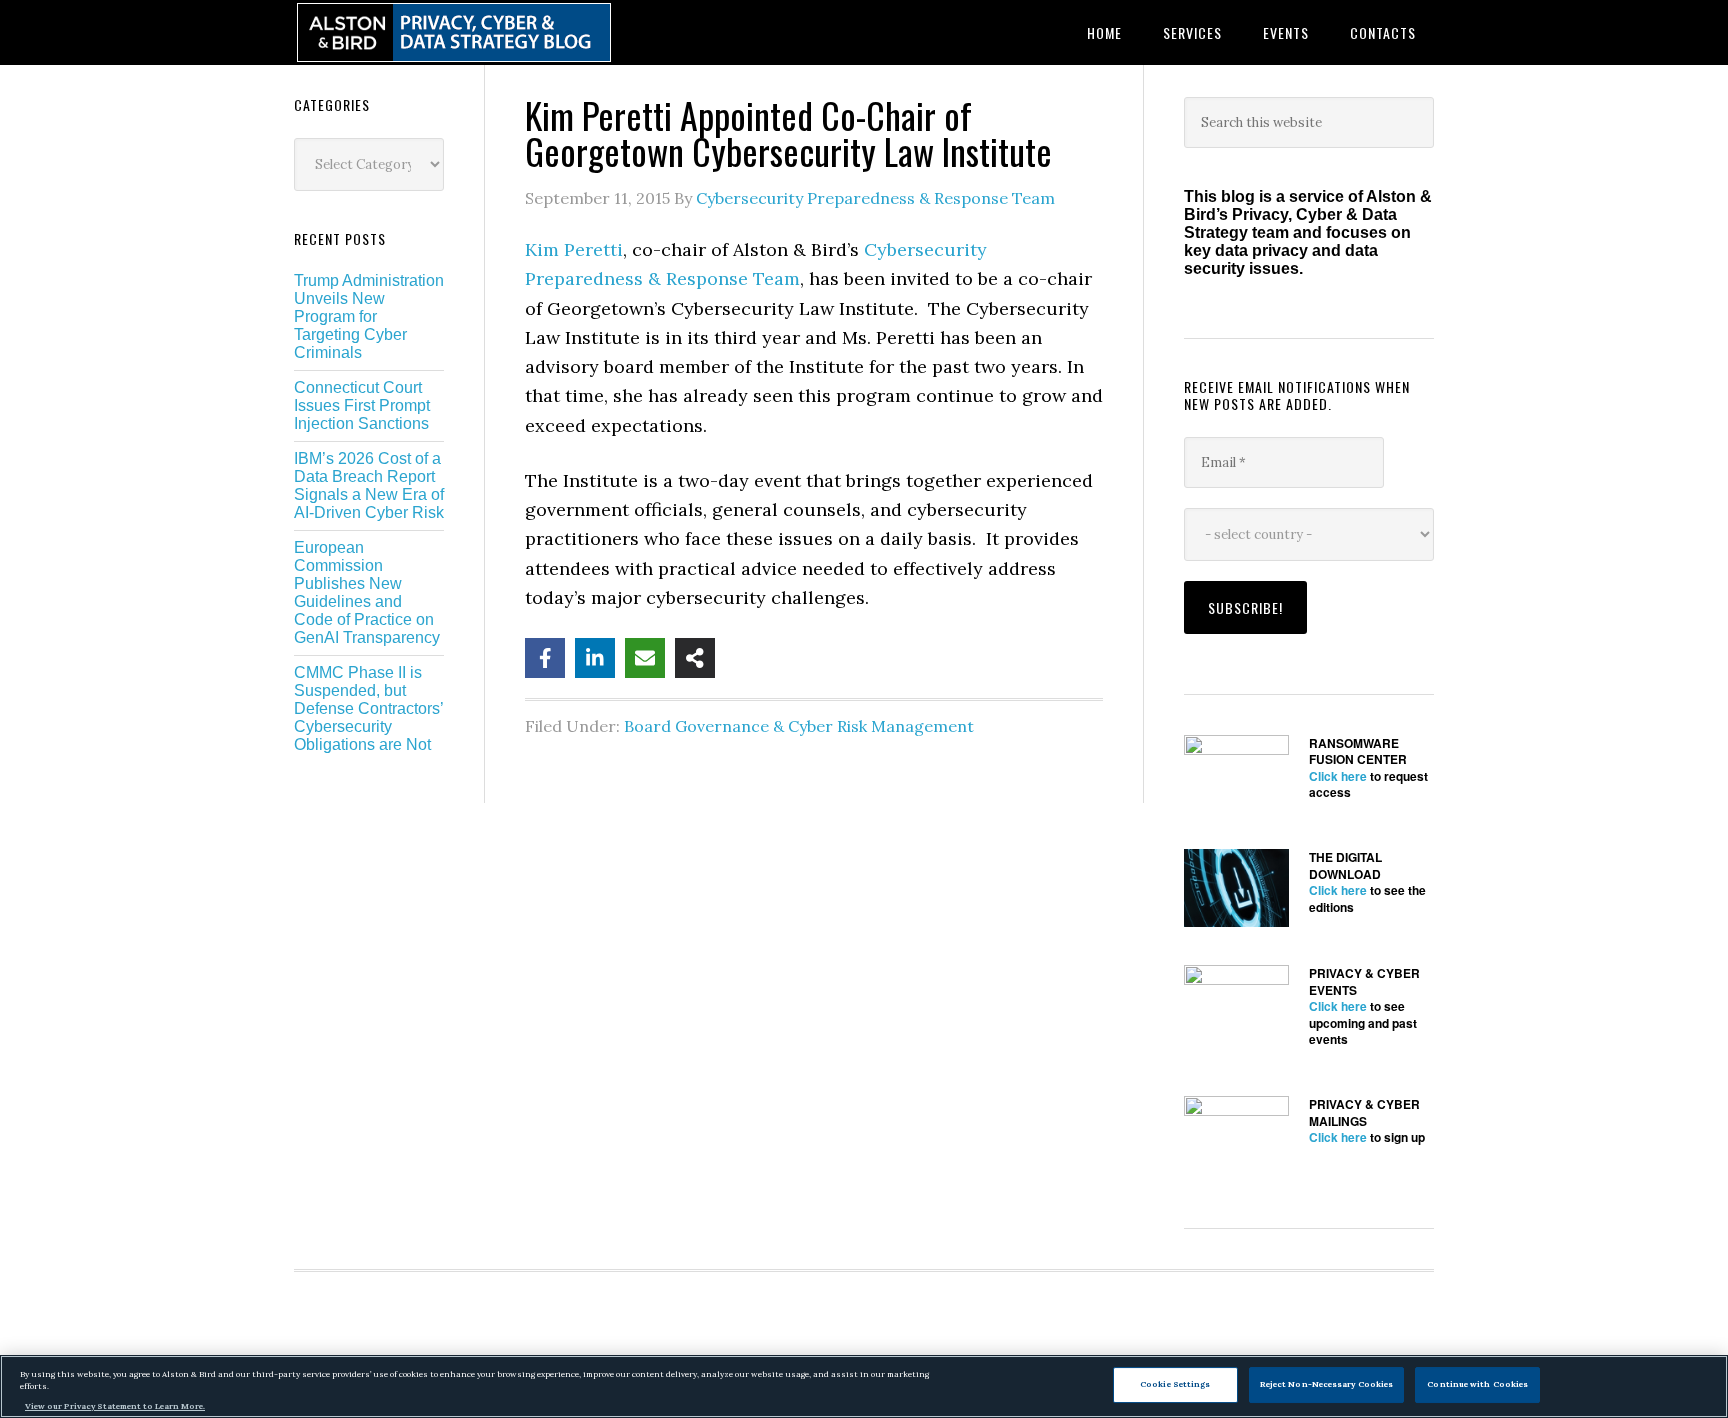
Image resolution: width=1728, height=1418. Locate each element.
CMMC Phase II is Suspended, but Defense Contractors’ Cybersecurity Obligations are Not (368, 708)
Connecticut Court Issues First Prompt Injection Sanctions (362, 405)
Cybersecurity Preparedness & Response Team (875, 198)
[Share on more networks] (695, 658)
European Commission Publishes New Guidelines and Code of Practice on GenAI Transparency (367, 592)
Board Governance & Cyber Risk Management (799, 726)
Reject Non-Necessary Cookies (1326, 1384)
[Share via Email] (645, 658)
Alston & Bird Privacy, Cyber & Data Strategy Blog (454, 32)
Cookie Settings (1175, 1384)
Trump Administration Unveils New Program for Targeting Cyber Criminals (369, 316)
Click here (1338, 776)
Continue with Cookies (1477, 1384)
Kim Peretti (574, 249)
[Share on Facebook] (545, 658)
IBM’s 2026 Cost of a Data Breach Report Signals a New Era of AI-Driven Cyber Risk (369, 485)
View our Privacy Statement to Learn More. (115, 1406)
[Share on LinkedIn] (595, 658)
